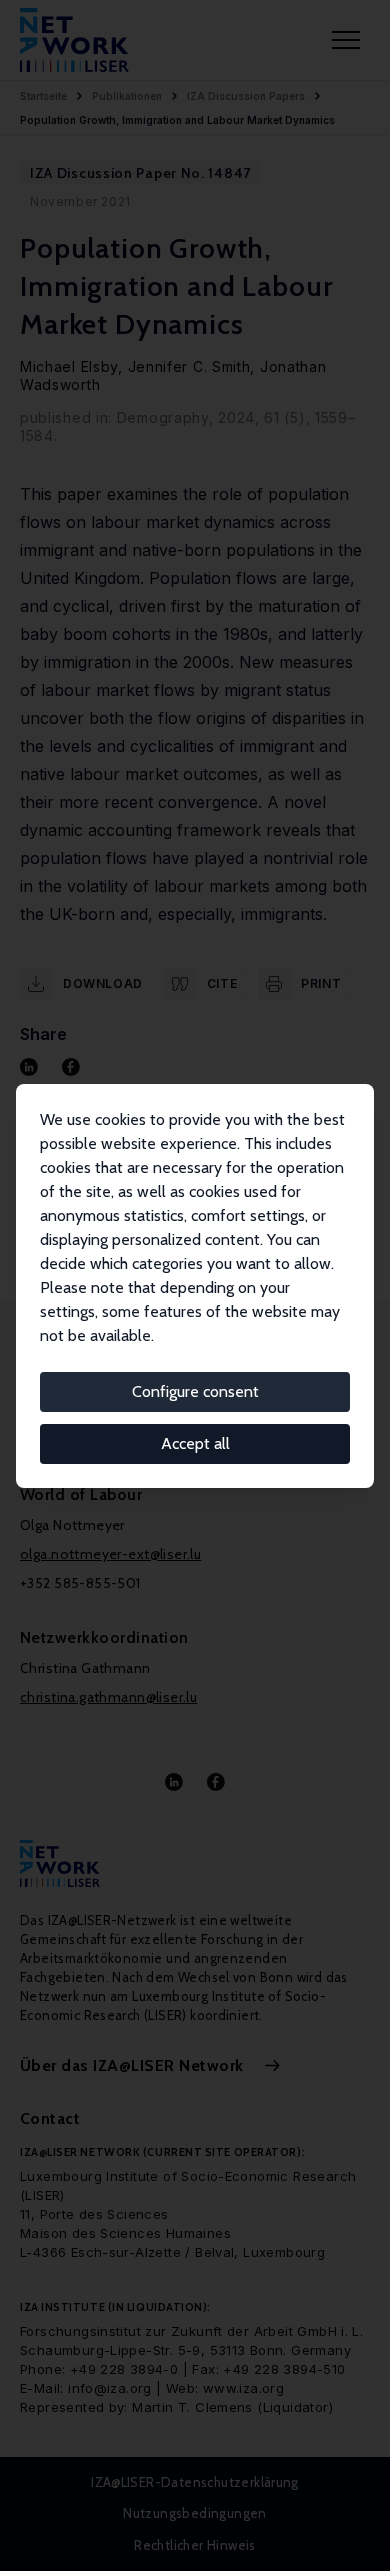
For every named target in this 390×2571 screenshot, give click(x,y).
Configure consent (195, 1391)
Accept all (195, 1443)
